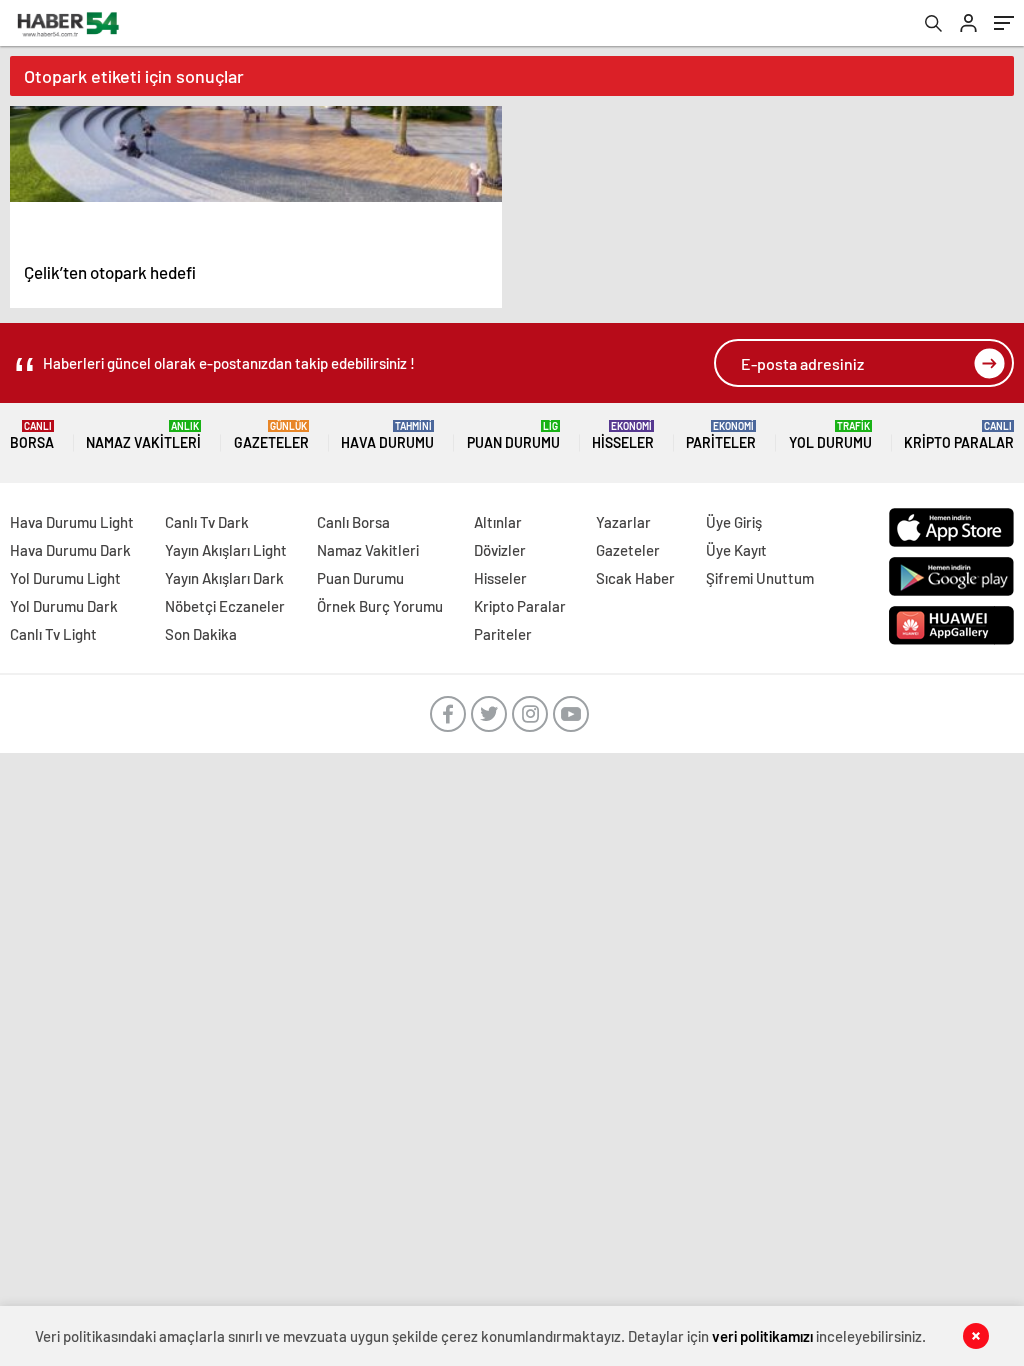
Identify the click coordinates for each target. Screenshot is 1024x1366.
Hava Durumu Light (72, 522)
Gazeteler (271, 435)
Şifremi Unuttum (760, 578)
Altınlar (498, 522)
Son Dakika (201, 634)
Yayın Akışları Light (226, 550)
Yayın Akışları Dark (224, 578)
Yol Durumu (830, 435)
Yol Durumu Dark (64, 606)
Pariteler (721, 435)
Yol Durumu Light (65, 578)
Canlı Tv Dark (207, 522)
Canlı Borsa (353, 522)
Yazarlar (623, 522)
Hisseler (623, 435)
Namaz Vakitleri (143, 435)
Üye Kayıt (736, 550)
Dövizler (500, 550)
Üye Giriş (734, 522)
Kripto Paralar (959, 435)
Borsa (32, 435)
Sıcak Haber (635, 578)
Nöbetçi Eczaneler (225, 606)
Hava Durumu (387, 435)
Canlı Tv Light (53, 634)
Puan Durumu (513, 435)
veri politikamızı (762, 1336)
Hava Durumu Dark (70, 550)
